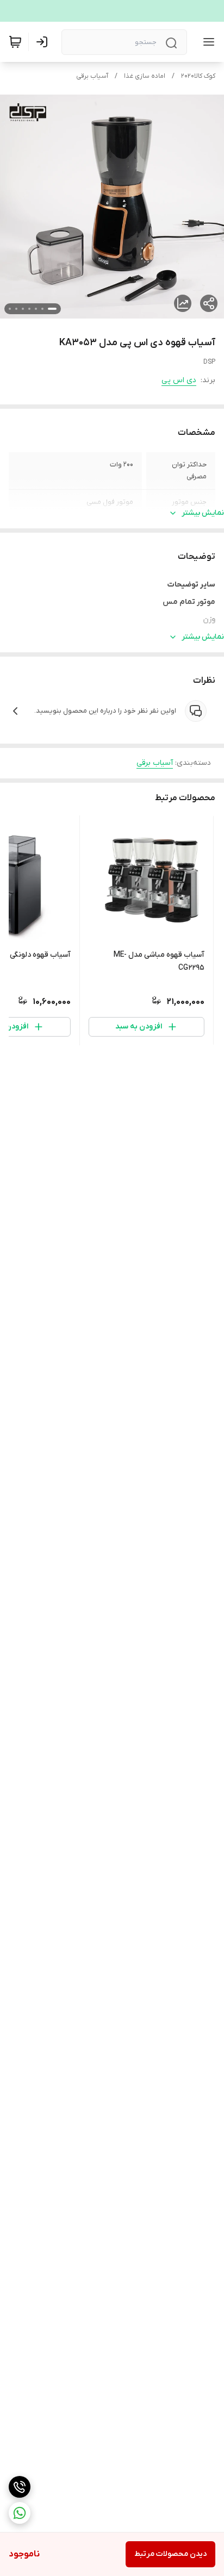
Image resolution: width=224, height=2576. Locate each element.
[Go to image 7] (10, 309)
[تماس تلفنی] (20, 2487)
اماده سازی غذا (145, 76)
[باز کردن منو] (207, 42)
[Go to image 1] (52, 309)
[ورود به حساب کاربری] (44, 42)
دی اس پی (179, 380)
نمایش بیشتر (203, 513)
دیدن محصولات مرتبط (170, 2554)
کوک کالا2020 (198, 76)
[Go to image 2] (42, 309)
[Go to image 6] (16, 309)
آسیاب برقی (92, 76)
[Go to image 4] (29, 309)
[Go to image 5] (23, 309)
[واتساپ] (20, 2513)
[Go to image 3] (36, 309)
